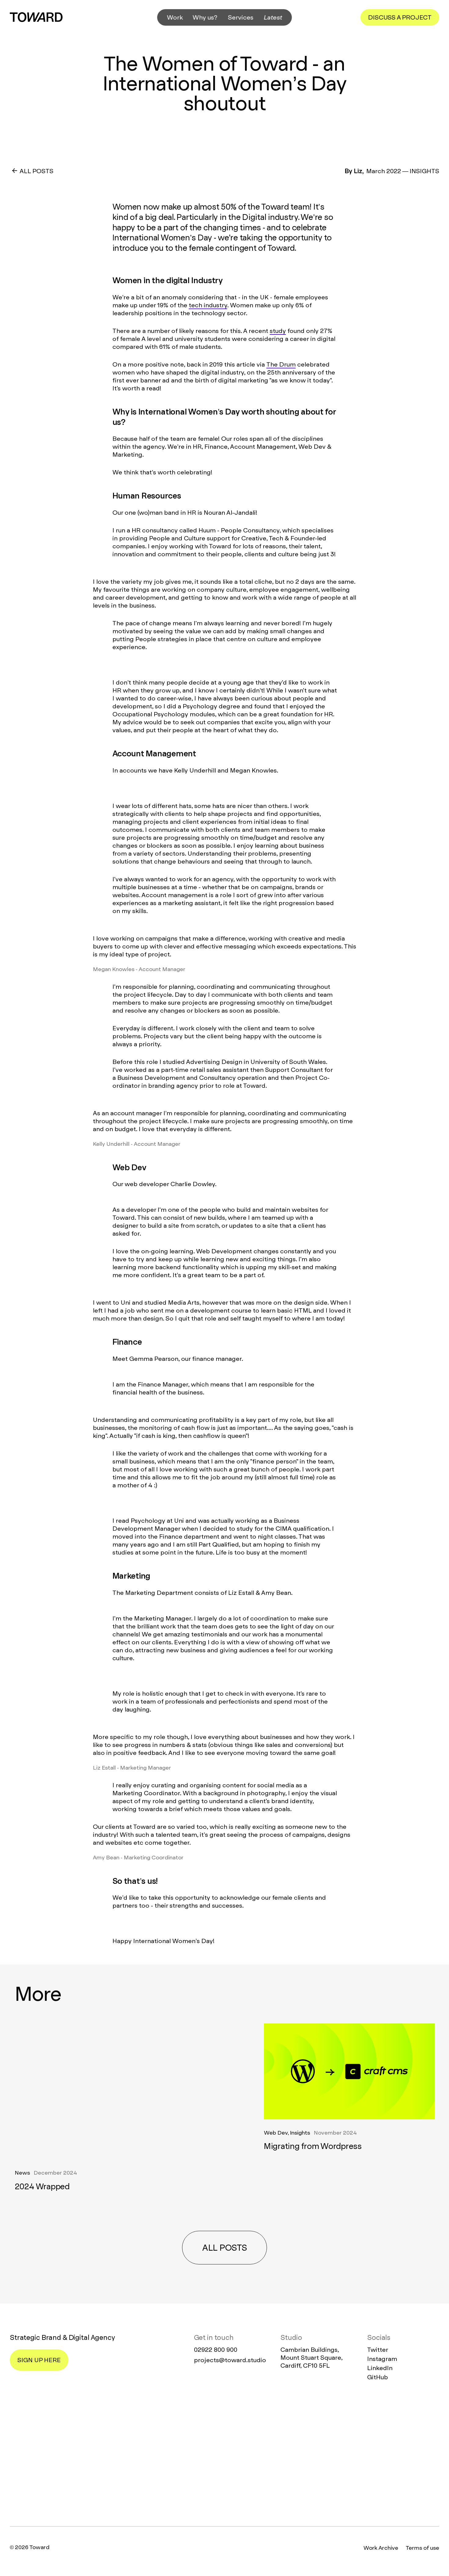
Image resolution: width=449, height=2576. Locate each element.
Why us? (205, 17)
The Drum (281, 364)
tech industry (208, 305)
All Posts (37, 171)
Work (175, 17)
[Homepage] (224, 2454)
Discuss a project (400, 17)
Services (241, 17)
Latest (273, 17)
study (278, 331)
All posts (224, 2248)
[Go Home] (36, 17)
